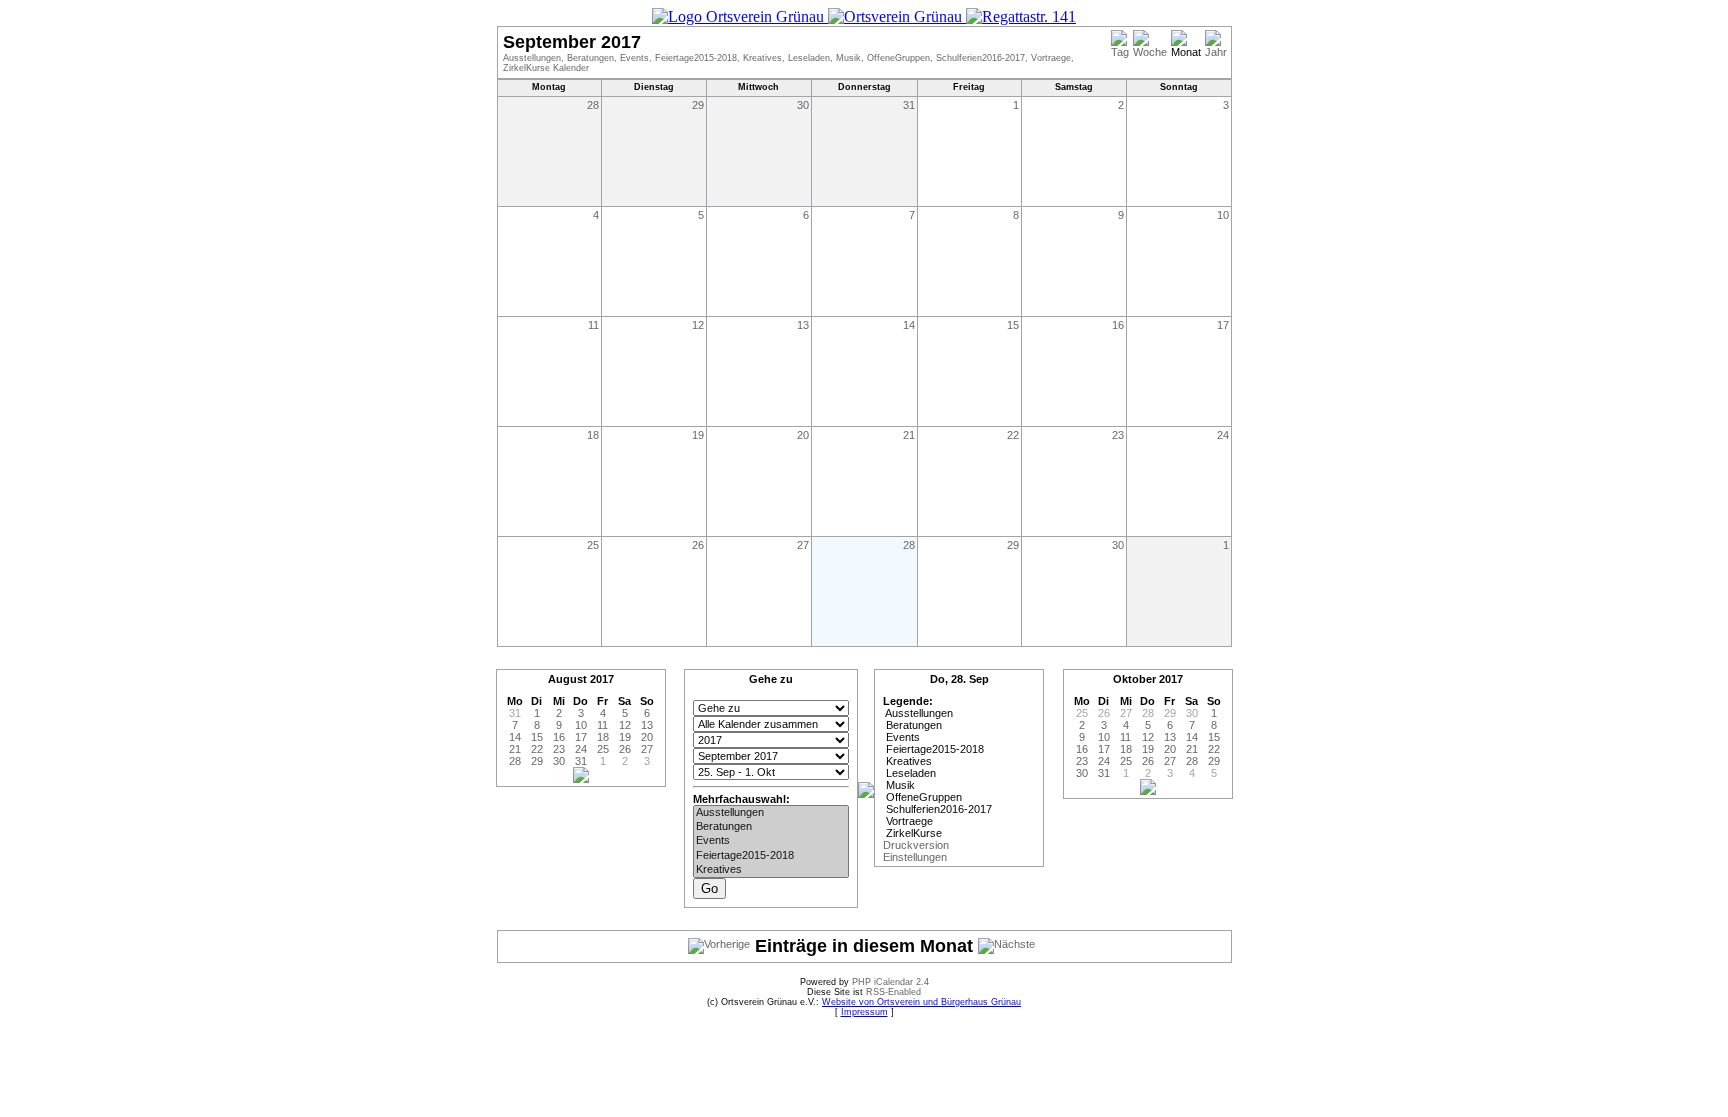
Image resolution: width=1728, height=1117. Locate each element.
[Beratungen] (771, 827)
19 (698, 435)
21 (909, 435)
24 (1223, 435)
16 (1118, 325)
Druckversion (916, 845)
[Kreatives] (771, 870)
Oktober (1134, 679)
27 (803, 545)
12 (698, 325)
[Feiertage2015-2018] (771, 856)
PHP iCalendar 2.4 (890, 982)
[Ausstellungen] (771, 813)
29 (698, 105)
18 (593, 435)
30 (803, 105)
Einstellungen (915, 857)
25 (593, 545)
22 (1013, 435)
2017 (602, 679)
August (567, 679)
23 (1118, 435)
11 (593, 325)
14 (909, 325)
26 (698, 545)
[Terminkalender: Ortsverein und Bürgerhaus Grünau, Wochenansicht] (864, 16)
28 (593, 105)
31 (909, 105)
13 (803, 325)
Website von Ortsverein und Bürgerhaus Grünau (921, 1002)
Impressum (864, 1012)
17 (1223, 325)
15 (1013, 325)
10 (1223, 215)
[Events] (771, 841)
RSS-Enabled (893, 992)
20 (803, 435)
